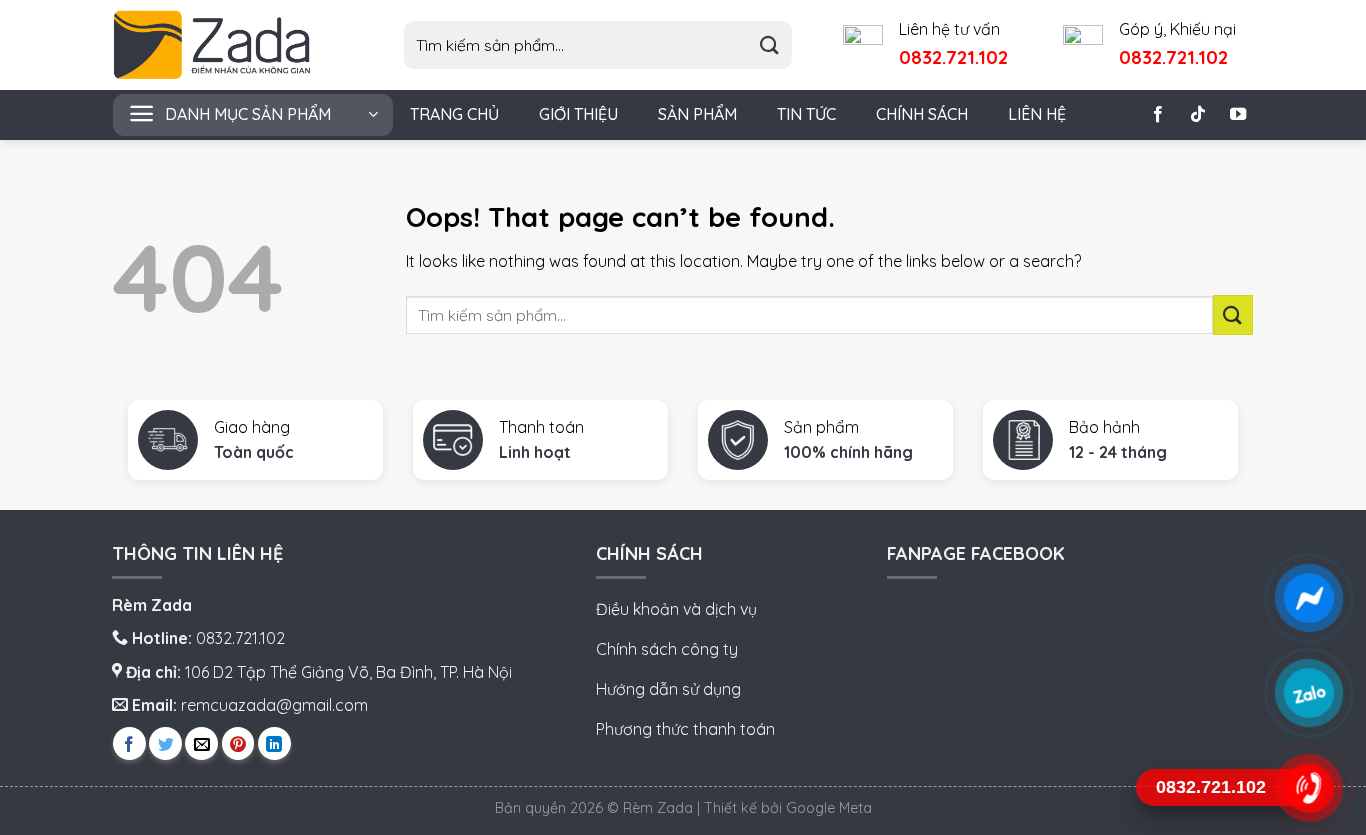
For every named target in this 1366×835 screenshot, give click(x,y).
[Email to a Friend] (201, 743)
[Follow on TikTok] (1198, 115)
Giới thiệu (578, 114)
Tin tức (806, 114)
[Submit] (769, 45)
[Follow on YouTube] (1238, 115)
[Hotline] (1309, 787)
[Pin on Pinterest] (238, 743)
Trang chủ (454, 114)
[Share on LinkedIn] (274, 743)
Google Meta (829, 808)
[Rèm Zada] (228, 45)
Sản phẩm (697, 114)
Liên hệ (1037, 114)
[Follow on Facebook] (1158, 115)
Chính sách (922, 114)
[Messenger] (1309, 597)
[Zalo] (1309, 692)
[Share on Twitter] (165, 743)
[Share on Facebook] (129, 743)
